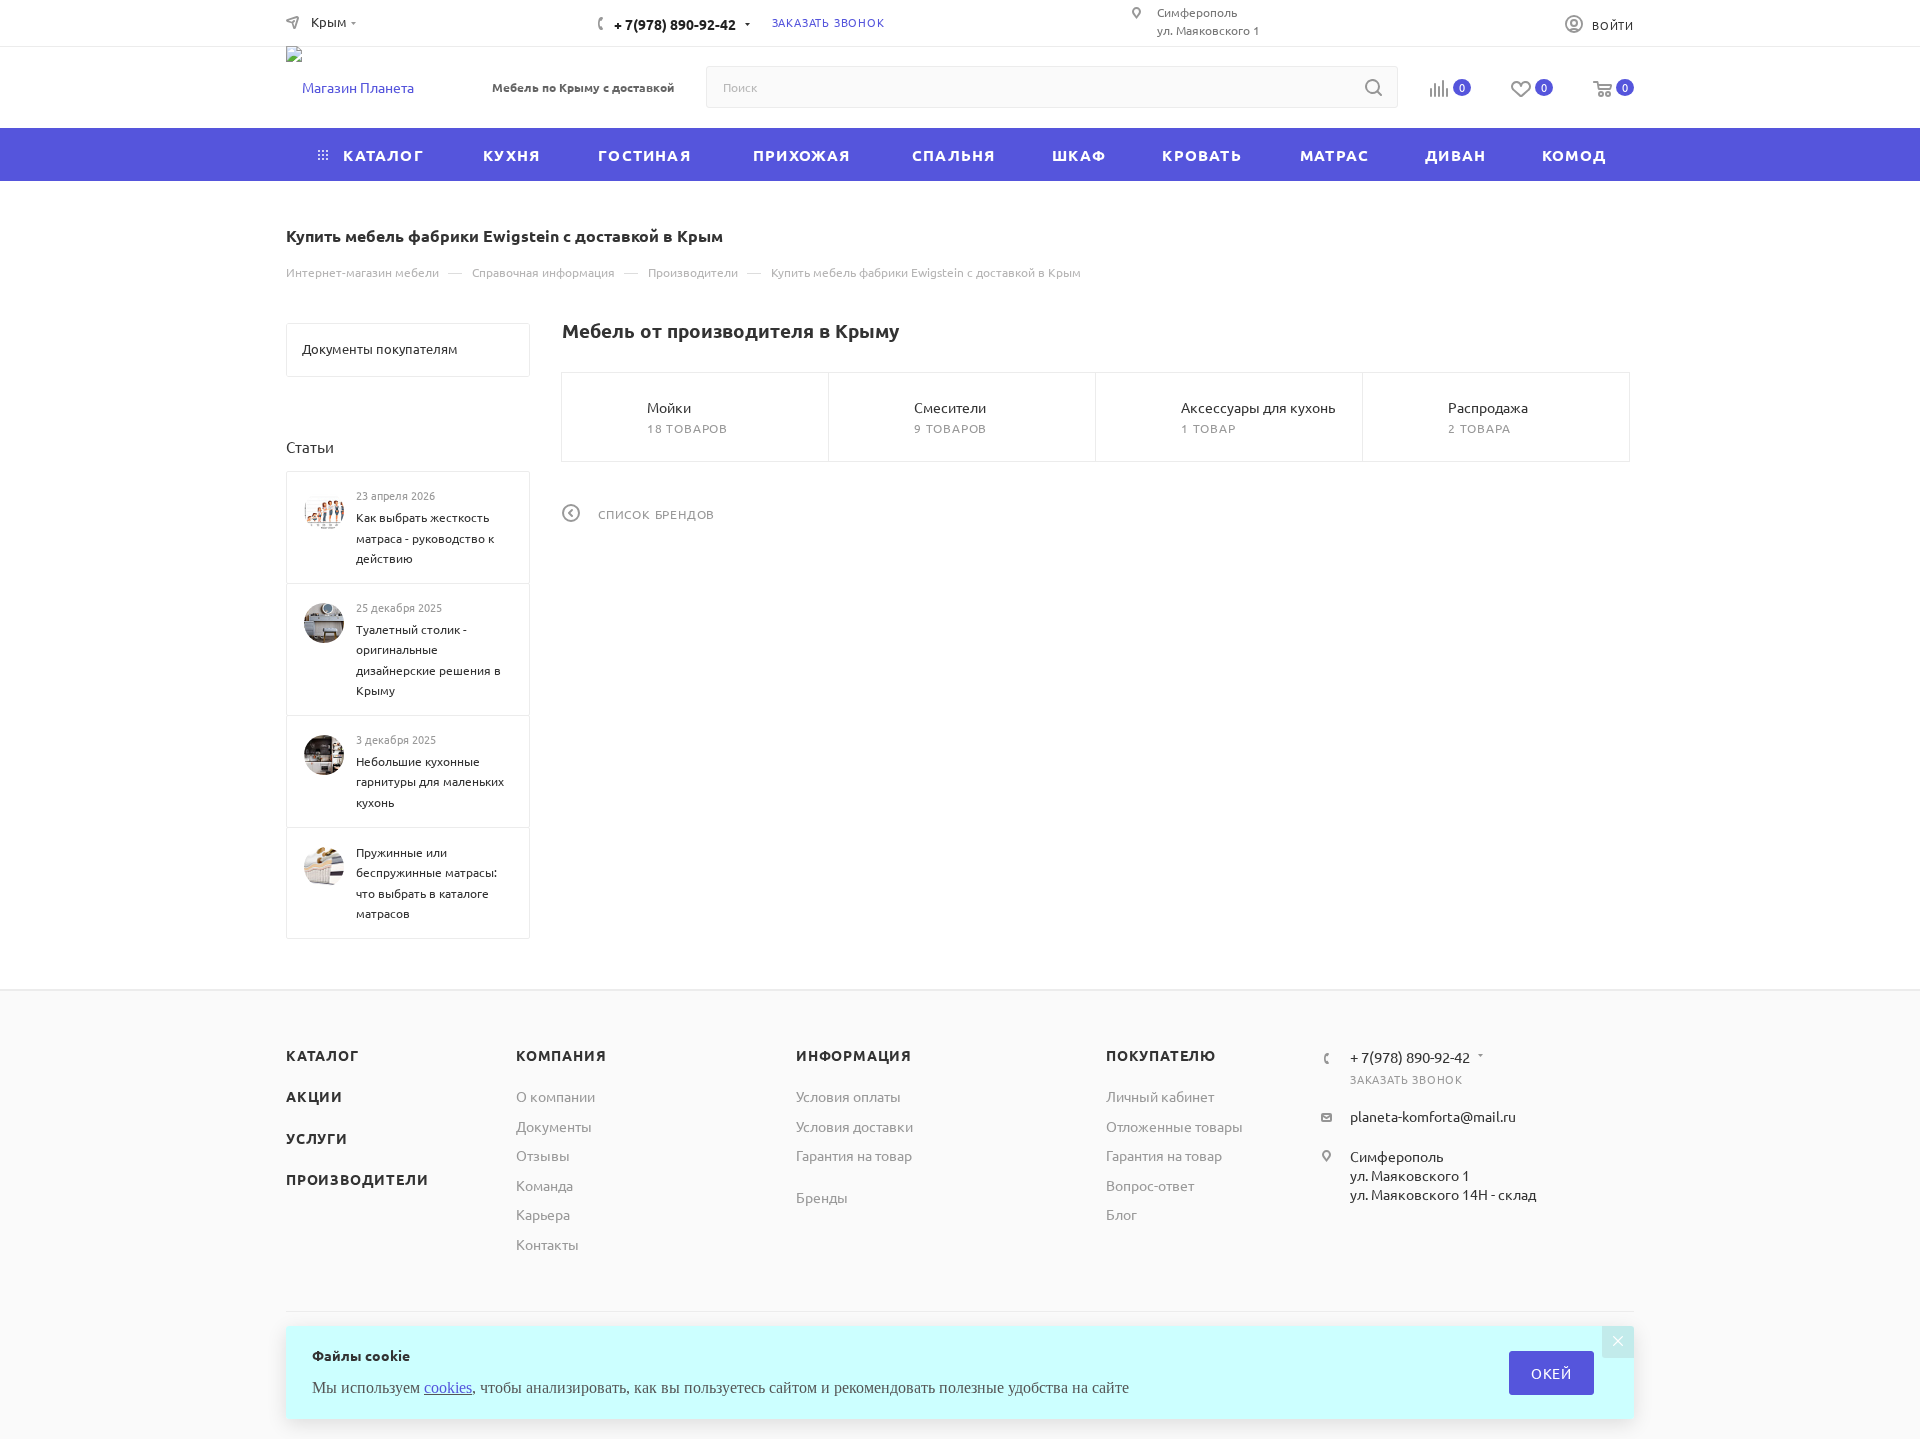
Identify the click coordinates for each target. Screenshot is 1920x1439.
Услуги (317, 1138)
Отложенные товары (1174, 1126)
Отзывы (543, 1155)
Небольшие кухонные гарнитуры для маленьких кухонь (430, 781)
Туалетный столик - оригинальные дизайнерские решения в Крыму (428, 660)
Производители (357, 1179)
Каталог (322, 1055)
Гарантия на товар (854, 1155)
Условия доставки (854, 1126)
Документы (554, 1126)
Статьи (310, 446)
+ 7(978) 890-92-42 (675, 24)
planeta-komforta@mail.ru (1433, 1116)
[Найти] (1373, 87)
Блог (1121, 1214)
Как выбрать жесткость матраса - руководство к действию (425, 537)
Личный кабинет (1160, 1096)
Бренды (822, 1197)
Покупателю (1161, 1055)
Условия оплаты (848, 1096)
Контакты (547, 1244)
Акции (314, 1096)
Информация (854, 1055)
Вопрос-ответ (1150, 1185)
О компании (555, 1096)
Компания (561, 1055)
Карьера (543, 1214)
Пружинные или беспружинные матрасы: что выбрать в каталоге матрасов (426, 882)
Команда (544, 1185)
